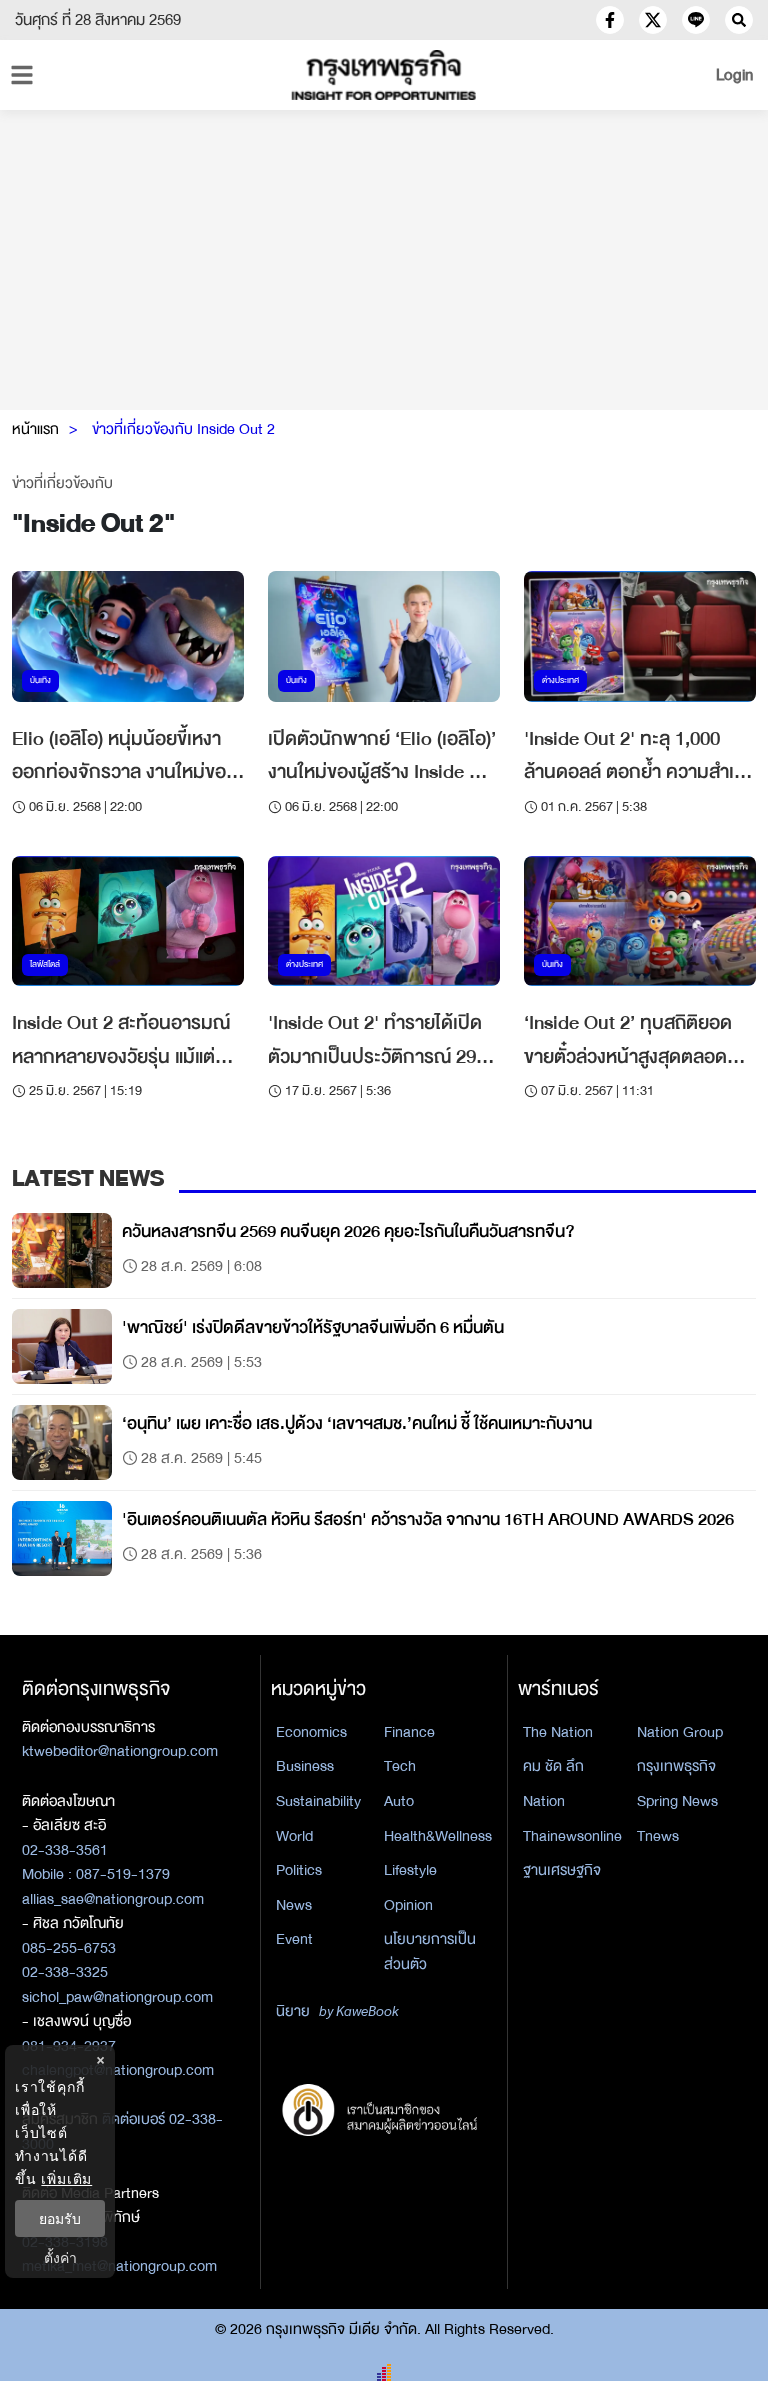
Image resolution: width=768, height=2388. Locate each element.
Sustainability (318, 1801)
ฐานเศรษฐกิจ (562, 1870)
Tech (400, 1766)
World (294, 1836)
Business (305, 1766)
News (294, 1905)
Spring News (677, 1801)
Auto (399, 1801)
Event (294, 1939)
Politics (299, 1870)
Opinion (408, 1905)
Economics (311, 1732)
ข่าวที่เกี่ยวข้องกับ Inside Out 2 (183, 429)
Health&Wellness (438, 1836)
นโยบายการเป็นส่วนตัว (430, 1951)
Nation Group (680, 1732)
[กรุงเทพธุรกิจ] (384, 75)
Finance (409, 1732)
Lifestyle (410, 1870)
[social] (610, 20)
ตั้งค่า (60, 2257)
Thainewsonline (572, 1836)
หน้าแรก (35, 429)
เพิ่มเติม (66, 2178)
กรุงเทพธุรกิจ (676, 1766)
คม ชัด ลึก (553, 1766)
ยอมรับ (60, 2218)
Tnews (658, 1836)
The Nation (558, 1732)
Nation (544, 1801)
